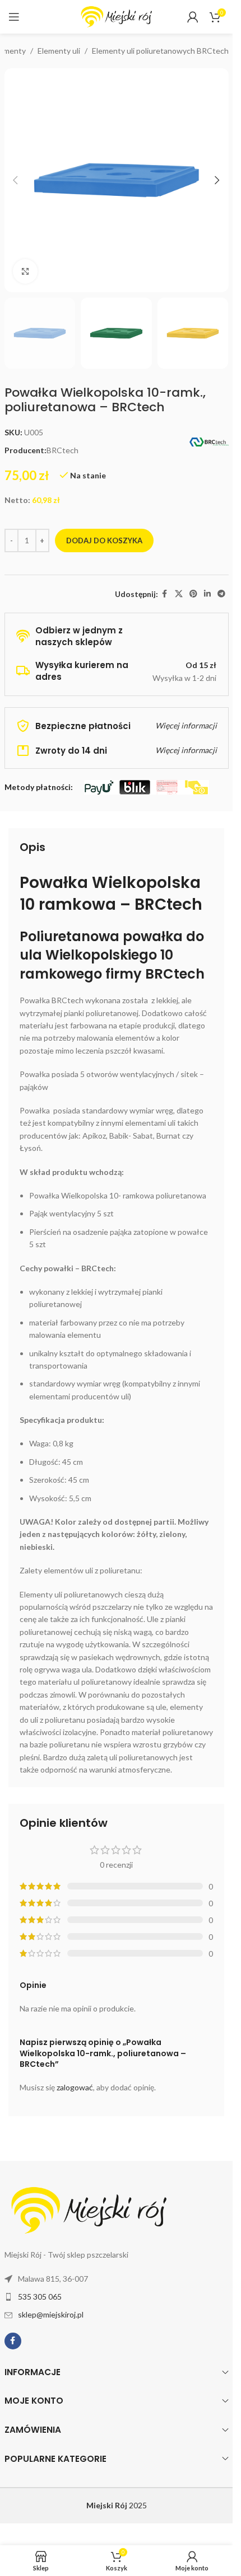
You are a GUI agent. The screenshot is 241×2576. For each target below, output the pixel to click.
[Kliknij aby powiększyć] (26, 272)
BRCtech (62, 450)
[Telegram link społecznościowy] (221, 594)
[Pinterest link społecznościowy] (193, 594)
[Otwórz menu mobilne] (14, 17)
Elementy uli (59, 51)
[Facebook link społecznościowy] (165, 594)
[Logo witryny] (117, 16)
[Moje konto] (193, 17)
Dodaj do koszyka (104, 540)
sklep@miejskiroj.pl (51, 2314)
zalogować (75, 2087)
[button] (16, 180)
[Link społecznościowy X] (179, 594)
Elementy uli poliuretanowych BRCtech (160, 51)
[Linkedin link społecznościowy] (207, 594)
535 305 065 (40, 2297)
